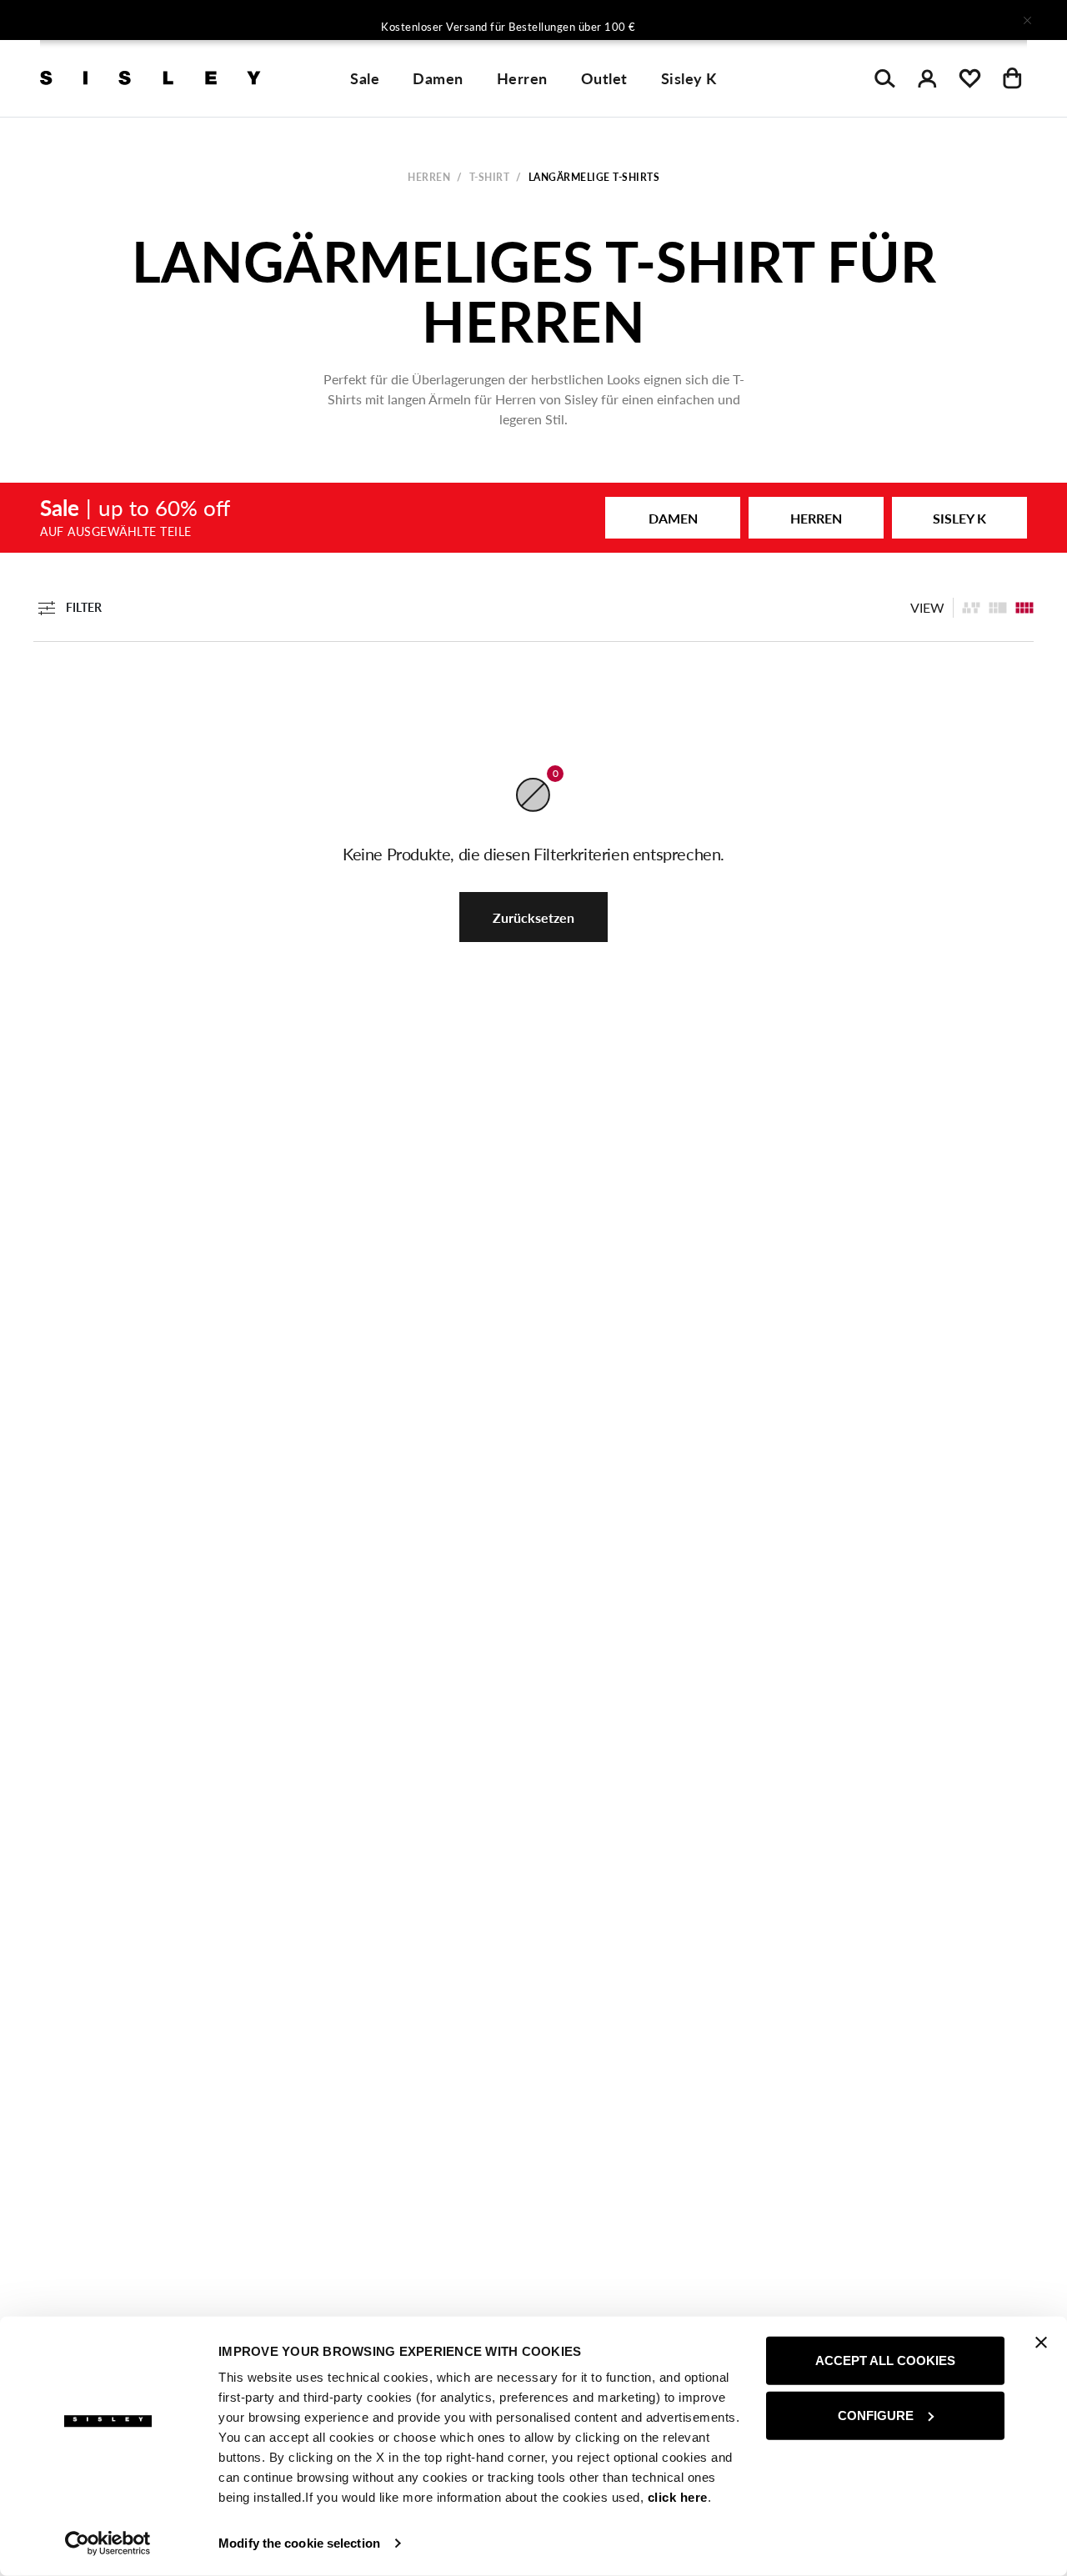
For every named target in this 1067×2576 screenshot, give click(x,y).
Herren (522, 78)
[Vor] (754, 20)
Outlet (604, 78)
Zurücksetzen (533, 917)
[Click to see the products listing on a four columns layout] (998, 608)
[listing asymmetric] (971, 608)
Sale (365, 78)
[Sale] (533, 518)
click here (678, 2497)
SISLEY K (959, 518)
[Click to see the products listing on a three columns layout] (1024, 608)
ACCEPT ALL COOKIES (885, 2360)
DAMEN (673, 518)
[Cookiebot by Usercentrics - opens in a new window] (108, 2543)
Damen (438, 78)
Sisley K (689, 78)
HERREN (816, 518)
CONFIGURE (876, 2415)
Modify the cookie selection (299, 2543)
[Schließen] (1027, 20)
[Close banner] (1041, 2343)
